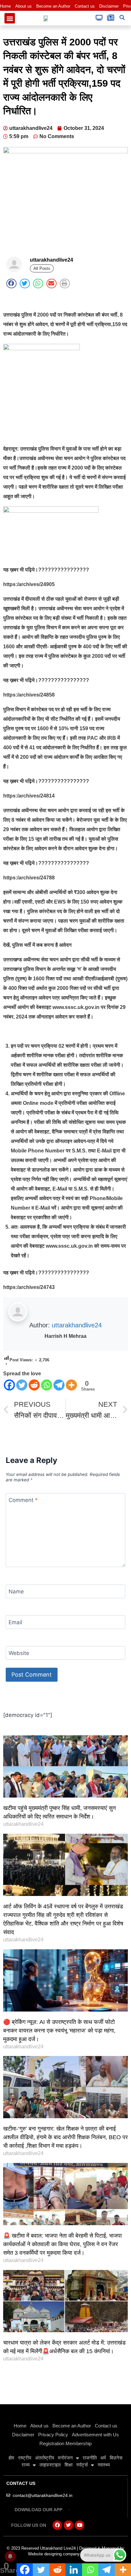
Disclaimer (109, 6)
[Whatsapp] (47, 1385)
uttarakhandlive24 (77, 1325)
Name (16, 1592)
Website (19, 1653)
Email (15, 1622)
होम (11, 2458)
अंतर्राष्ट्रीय (45, 2458)
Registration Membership (65, 2443)
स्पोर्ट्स (82, 2465)
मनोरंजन (65, 2458)
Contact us (85, 6)
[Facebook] (9, 1385)
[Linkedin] (74, 2570)
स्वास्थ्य (104, 2465)
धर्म (103, 2458)
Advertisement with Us (95, 2435)
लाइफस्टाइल (50, 2465)
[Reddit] (34, 1385)
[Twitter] (22, 1385)
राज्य (26, 2465)
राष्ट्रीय (25, 2458)
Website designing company (54, 2554)
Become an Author (53, 6)
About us (24, 6)
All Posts (42, 268)
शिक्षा (69, 2465)
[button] (10, 18)
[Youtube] (79, 2525)
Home (5, 6)
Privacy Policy (53, 2435)
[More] (71, 1385)
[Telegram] (59, 1385)
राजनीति (90, 2458)
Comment (23, 1500)
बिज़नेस (116, 2458)
